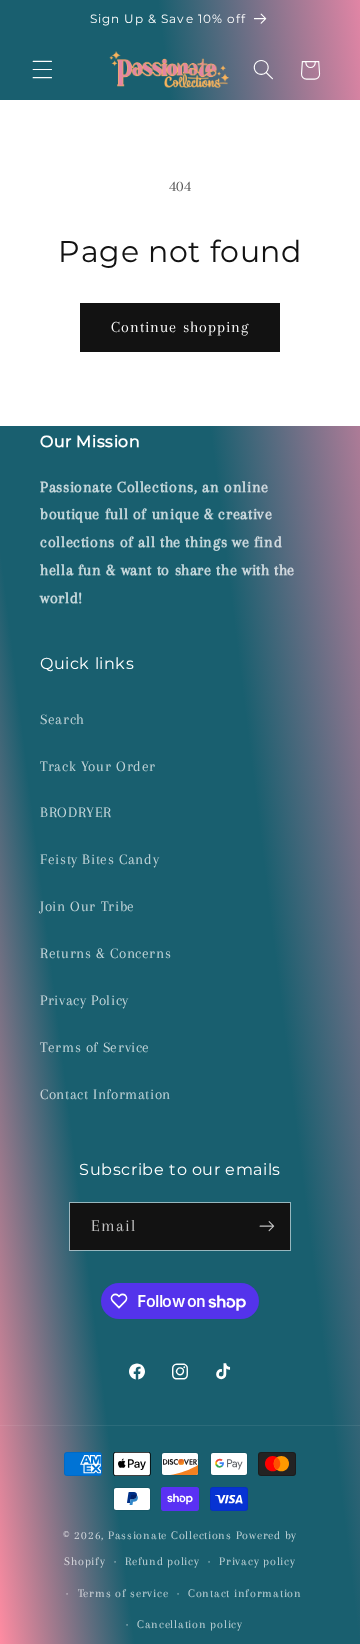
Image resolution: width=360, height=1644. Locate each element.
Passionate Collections (170, 1535)
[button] (42, 70)
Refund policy (162, 1561)
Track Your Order (98, 766)
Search (62, 719)
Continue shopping (180, 327)
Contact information (245, 1593)
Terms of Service (95, 1047)
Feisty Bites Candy (99, 859)
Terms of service (123, 1593)
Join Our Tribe (87, 906)
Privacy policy (257, 1561)
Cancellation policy (190, 1624)
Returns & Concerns (105, 953)
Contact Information (105, 1094)
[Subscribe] (267, 1226)
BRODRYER (76, 812)
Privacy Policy (84, 1000)
